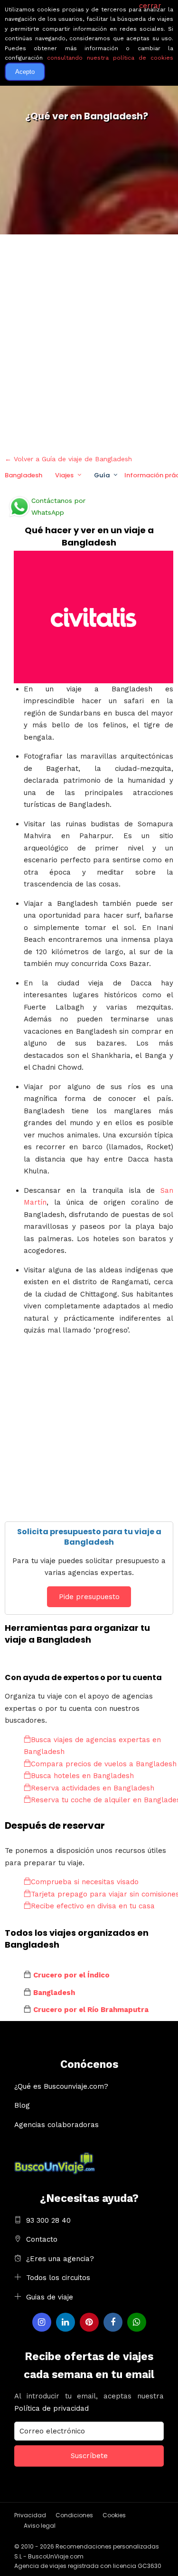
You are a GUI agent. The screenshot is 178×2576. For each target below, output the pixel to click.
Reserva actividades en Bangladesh (93, 1788)
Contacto (42, 2239)
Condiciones (74, 2515)
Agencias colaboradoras (56, 2125)
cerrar (150, 6)
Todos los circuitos (58, 2278)
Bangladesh (23, 475)
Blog (22, 2105)
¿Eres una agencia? (60, 2259)
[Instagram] (42, 2322)
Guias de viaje (50, 2297)
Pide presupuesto (89, 1597)
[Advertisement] (89, 342)
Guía (102, 475)
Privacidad (30, 2515)
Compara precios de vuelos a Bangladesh (104, 1764)
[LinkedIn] (66, 2322)
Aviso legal (40, 2526)
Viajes (64, 475)
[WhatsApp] (137, 2322)
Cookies (114, 2515)
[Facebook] (113, 2322)
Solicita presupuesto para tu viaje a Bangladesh (89, 1537)
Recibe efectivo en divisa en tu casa (93, 1906)
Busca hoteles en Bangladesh (82, 1776)
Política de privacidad (52, 2408)
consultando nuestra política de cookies (110, 58)
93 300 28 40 (48, 2220)
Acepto (25, 72)
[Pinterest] (89, 2322)
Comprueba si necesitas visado (85, 1882)
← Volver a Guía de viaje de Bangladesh (68, 459)
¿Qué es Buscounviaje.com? (61, 2086)
